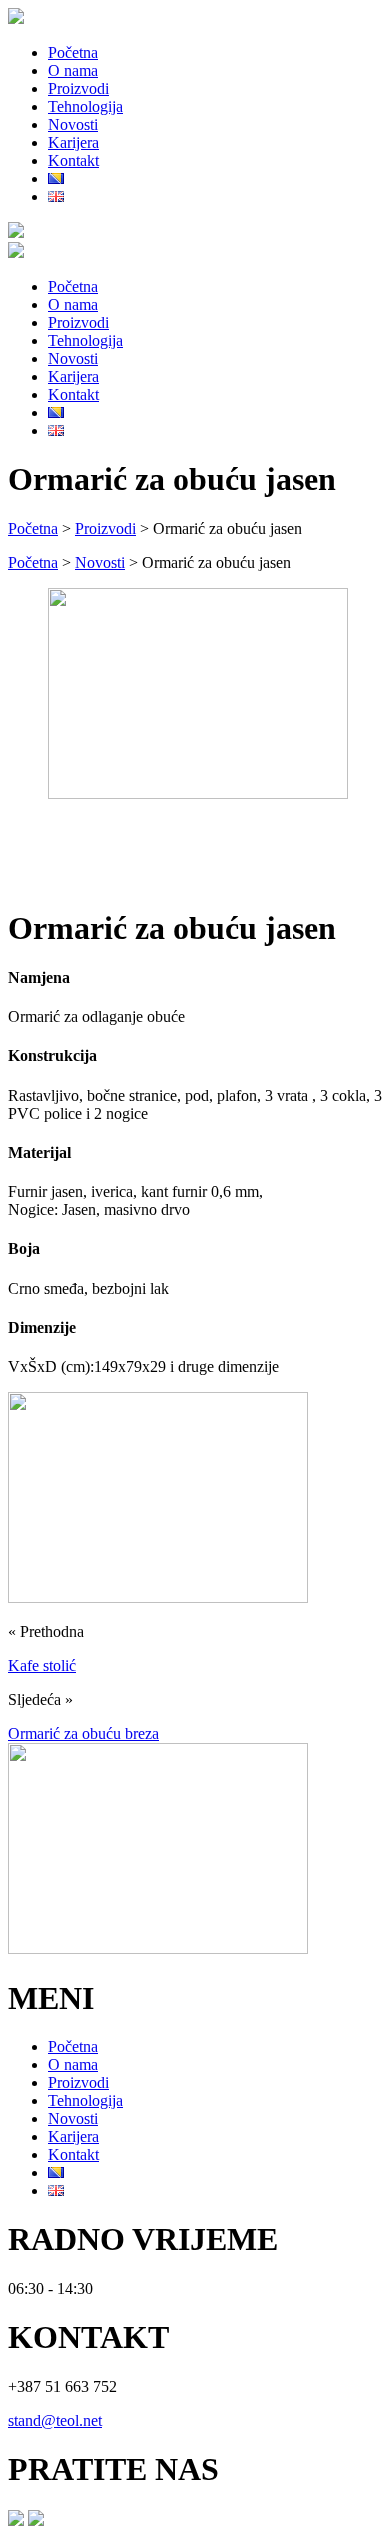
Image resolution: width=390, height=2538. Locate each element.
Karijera (73, 142)
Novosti (73, 124)
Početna (73, 52)
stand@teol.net (55, 2420)
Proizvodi (78, 88)
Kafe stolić (42, 1665)
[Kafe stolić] (158, 1597)
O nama (73, 70)
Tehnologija (85, 106)
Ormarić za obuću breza (83, 1733)
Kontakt (73, 160)
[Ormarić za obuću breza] (158, 1948)
